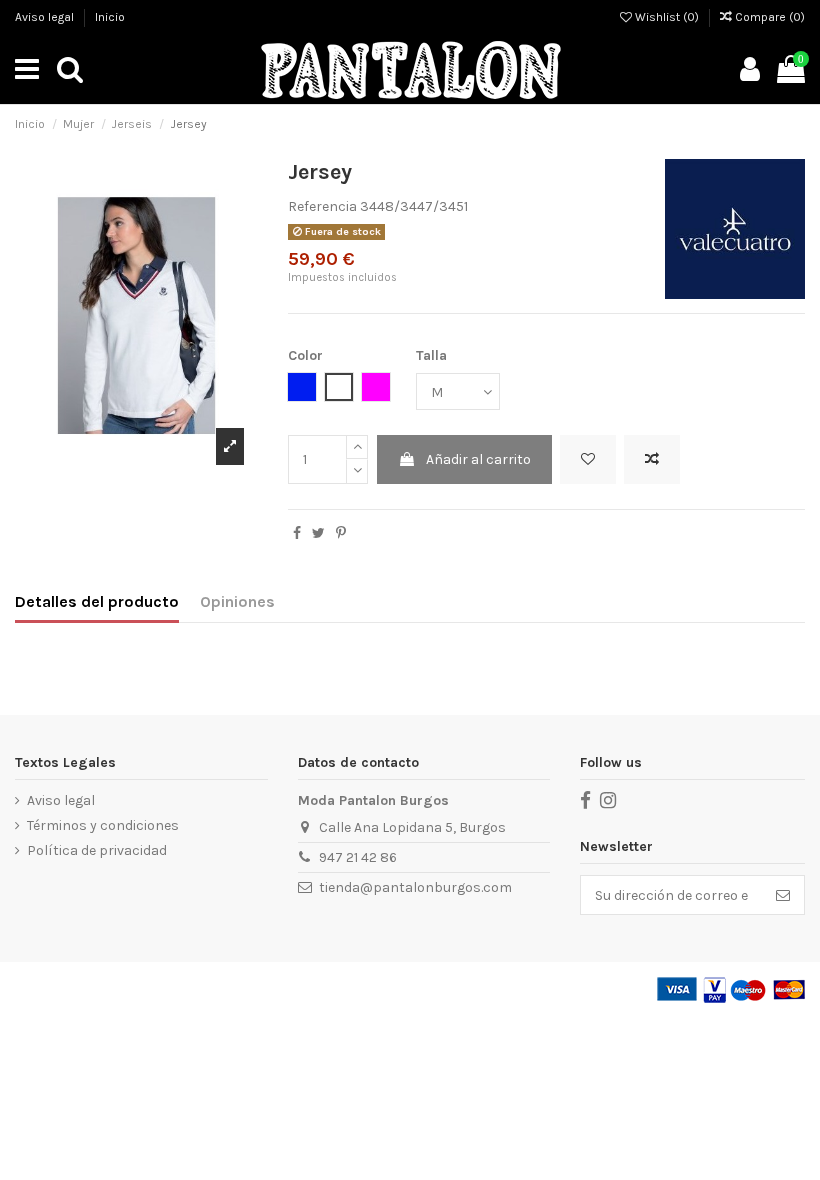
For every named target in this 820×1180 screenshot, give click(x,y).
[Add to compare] (652, 459)
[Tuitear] (318, 533)
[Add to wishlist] (588, 459)
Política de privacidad (97, 850)
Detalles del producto (97, 601)
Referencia (322, 206)
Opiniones (237, 601)
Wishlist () (667, 17)
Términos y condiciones (103, 825)
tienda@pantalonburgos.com (415, 887)
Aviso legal (46, 17)
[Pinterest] (341, 533)
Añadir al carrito (478, 459)
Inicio (110, 17)
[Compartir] (297, 533)
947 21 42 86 (358, 857)
